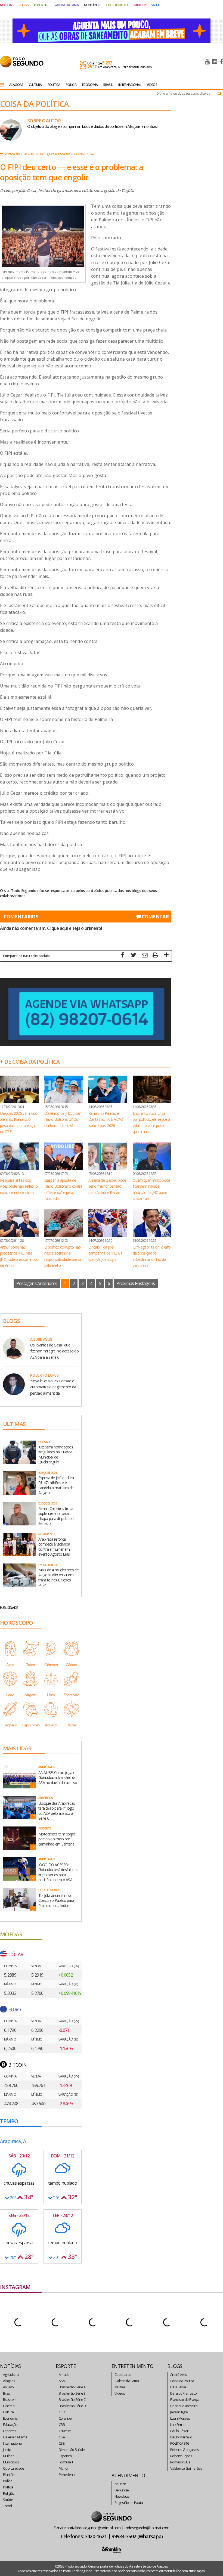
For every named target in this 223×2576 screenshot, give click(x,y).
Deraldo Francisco (183, 2393)
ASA (62, 2381)
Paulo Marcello (181, 2437)
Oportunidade (14, 2468)
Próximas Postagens (136, 1283)
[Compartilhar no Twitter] (134, 956)
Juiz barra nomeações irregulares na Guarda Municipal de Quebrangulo (56, 1454)
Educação (10, 2425)
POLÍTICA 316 (180, 2443)
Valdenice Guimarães (186, 2468)
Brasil (7, 2393)
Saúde (8, 2500)
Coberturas (123, 2374)
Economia (10, 2418)
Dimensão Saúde (72, 2450)
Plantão (9, 2475)
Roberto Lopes (181, 2456)
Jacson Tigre (179, 2412)
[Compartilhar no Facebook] (123, 956)
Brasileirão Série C (72, 2399)
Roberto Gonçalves (185, 2450)
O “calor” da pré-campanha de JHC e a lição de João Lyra (106, 1253)
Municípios (11, 2462)
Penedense (68, 2475)
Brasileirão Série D (72, 2406)
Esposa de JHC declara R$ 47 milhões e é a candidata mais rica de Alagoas (56, 1485)
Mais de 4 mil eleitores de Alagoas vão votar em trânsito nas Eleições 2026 (58, 1577)
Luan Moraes (180, 2418)
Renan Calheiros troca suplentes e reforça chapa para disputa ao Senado (56, 1516)
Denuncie (122, 2490)
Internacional (13, 2443)
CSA (62, 2437)
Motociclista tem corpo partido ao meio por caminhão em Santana (57, 1839)
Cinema (9, 2406)
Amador (65, 2374)
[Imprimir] (155, 956)
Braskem (10, 2399)
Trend (7, 2506)
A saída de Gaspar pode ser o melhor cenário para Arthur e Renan (107, 1186)
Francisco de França (185, 2399)
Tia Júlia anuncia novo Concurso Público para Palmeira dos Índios (56, 1900)
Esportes (10, 2431)
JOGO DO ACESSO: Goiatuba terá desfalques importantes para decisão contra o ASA (58, 1872)
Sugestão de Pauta (129, 2503)
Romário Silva (180, 2462)
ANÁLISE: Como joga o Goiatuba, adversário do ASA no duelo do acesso (58, 1777)
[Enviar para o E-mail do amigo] (144, 956)
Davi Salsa (178, 2387)
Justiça (8, 2450)
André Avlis (178, 2374)
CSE (62, 2443)
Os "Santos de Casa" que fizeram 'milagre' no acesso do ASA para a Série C (54, 1351)
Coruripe (65, 2418)
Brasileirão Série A (72, 2387)
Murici (63, 2468)
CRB (62, 2425)
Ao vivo (8, 2387)
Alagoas (9, 2381)
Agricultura (11, 2374)
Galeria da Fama (15, 2437)
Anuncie (120, 2484)
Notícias (7, 5)
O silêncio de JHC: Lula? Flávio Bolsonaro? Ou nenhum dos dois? (62, 1119)
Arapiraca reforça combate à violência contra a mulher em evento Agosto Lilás (54, 1547)
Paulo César (179, 2431)
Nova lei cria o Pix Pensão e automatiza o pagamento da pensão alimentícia (53, 1387)
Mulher (8, 2456)
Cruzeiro (65, 2431)
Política (8, 2487)
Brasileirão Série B (72, 2393)
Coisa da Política (182, 2381)
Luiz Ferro (177, 2425)
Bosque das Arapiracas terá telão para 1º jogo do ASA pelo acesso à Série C (57, 1811)
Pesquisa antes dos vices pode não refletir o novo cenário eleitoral (19, 1186)
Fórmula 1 (66, 2462)
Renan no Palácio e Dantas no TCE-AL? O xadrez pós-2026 (106, 1119)
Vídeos (120, 2393)
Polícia (8, 2481)
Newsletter (123, 2496)
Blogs (24, 5)
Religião (9, 2493)
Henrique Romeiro (184, 2406)
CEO (62, 2412)
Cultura (8, 2412)
